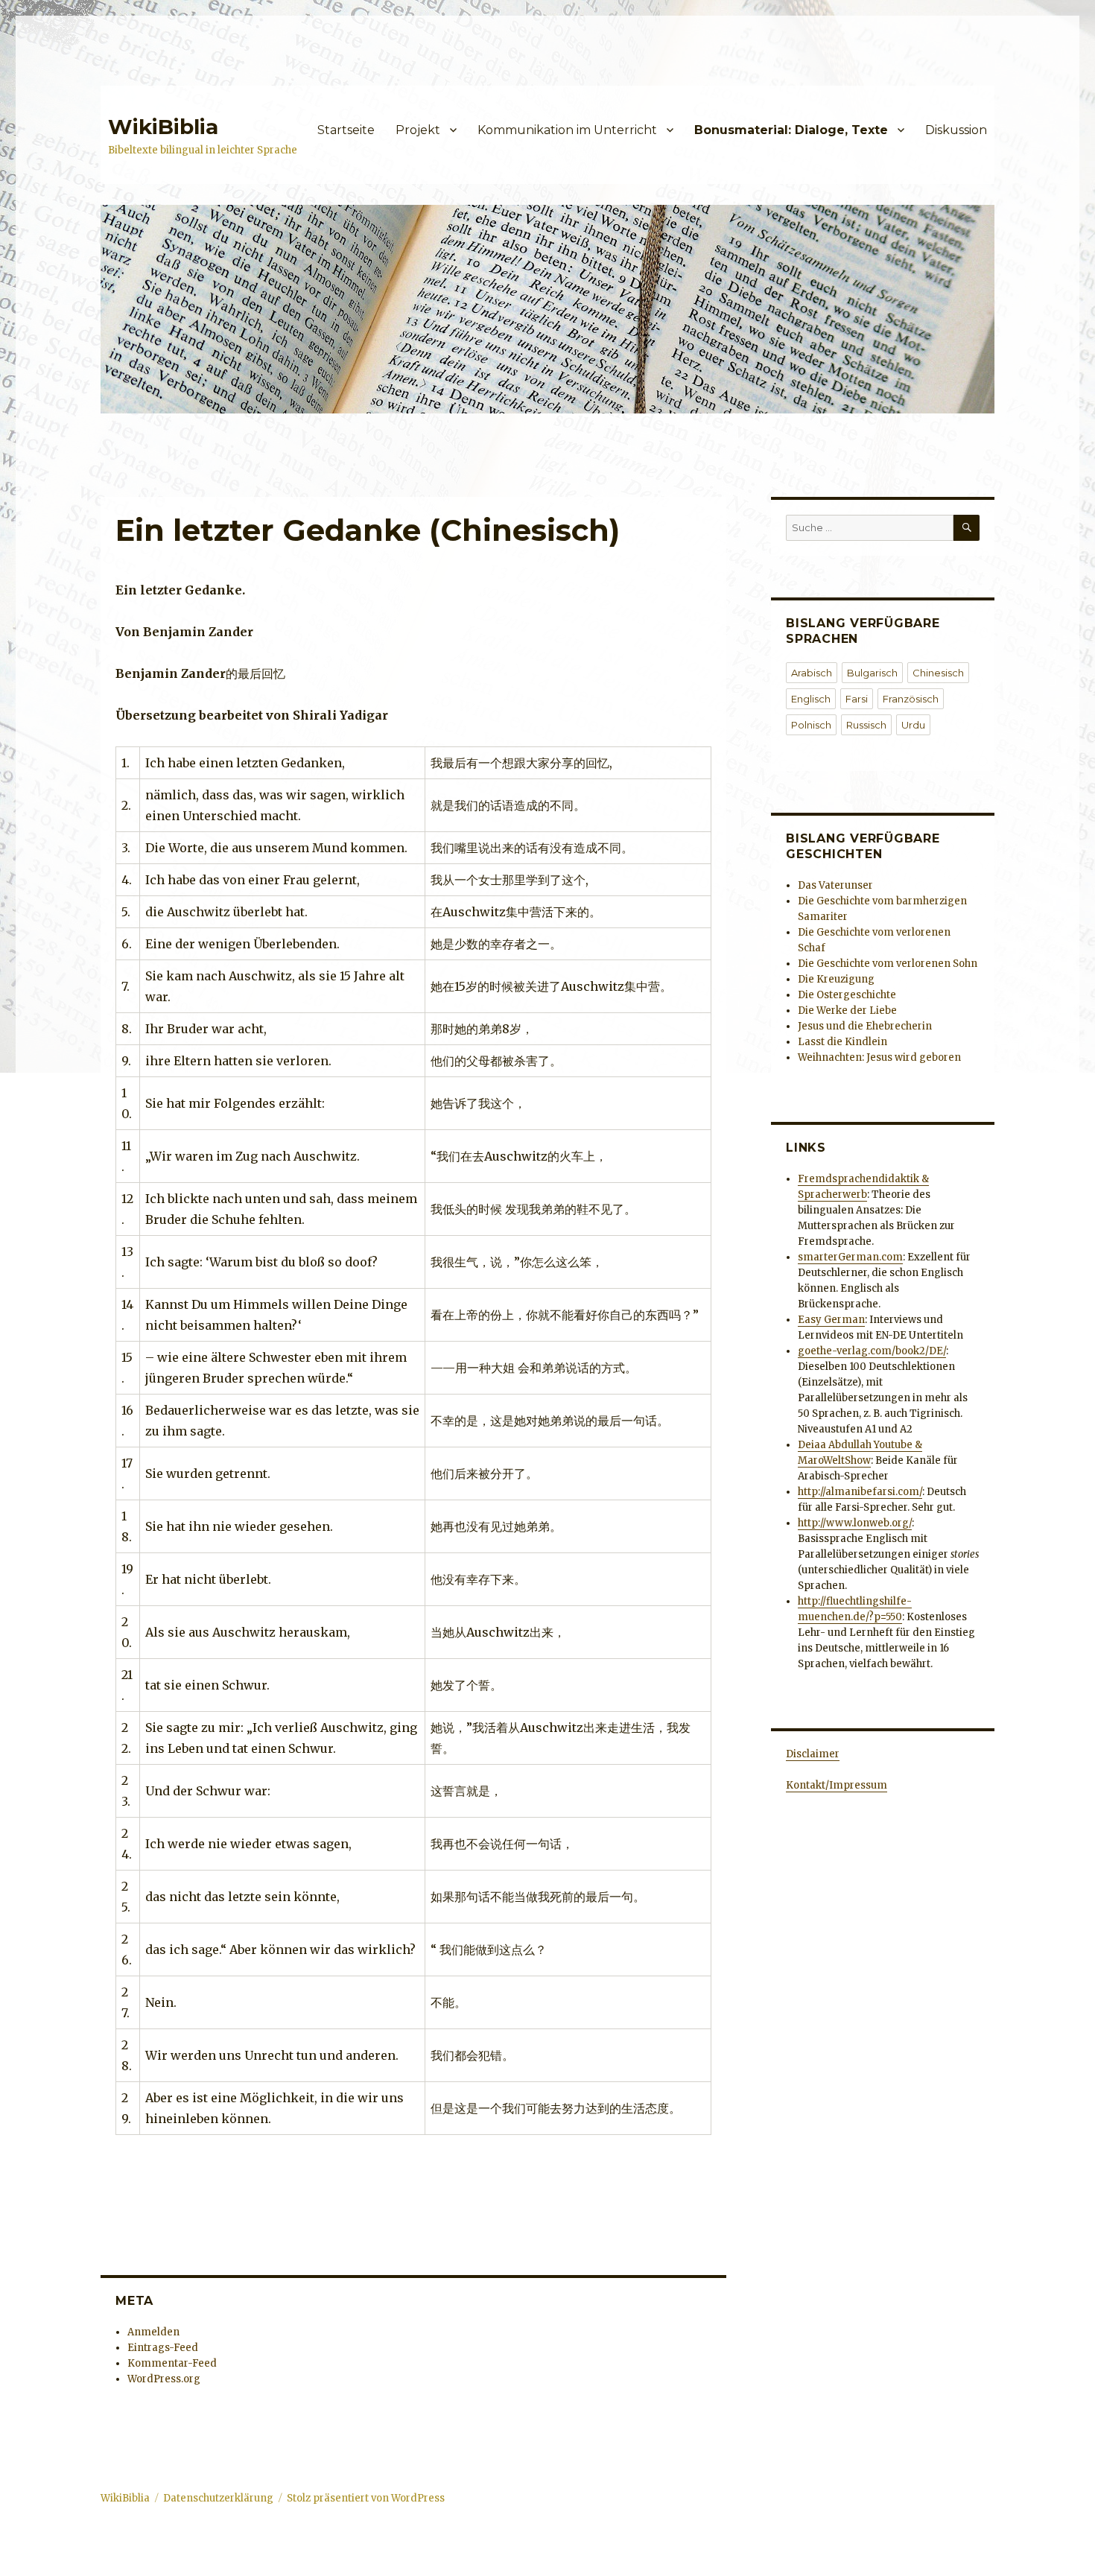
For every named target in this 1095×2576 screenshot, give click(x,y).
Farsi (857, 699)
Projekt (418, 130)
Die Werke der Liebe (847, 1011)
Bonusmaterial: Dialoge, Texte (791, 130)
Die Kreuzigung (836, 979)
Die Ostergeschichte (847, 995)
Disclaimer (813, 1754)
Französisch (911, 699)
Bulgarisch (872, 673)
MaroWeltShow (834, 1460)
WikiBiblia (163, 127)
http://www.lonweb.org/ (855, 1523)
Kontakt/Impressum (837, 1785)
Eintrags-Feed (163, 2348)
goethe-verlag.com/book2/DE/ (872, 1351)
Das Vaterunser (835, 885)
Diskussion (956, 130)
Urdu (913, 725)
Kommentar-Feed (172, 2363)
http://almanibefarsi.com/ (860, 1492)
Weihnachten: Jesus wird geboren (879, 1057)
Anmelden (153, 2332)
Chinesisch (938, 673)
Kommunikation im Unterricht (567, 130)
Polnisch (811, 725)
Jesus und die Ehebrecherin (865, 1026)
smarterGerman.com (850, 1257)
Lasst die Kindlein (842, 1042)
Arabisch (812, 673)
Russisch (866, 725)
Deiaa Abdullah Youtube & (860, 1445)
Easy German (831, 1320)
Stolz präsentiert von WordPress (366, 2498)
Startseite (346, 130)
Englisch (811, 699)
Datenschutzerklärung (218, 2498)
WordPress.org (164, 2379)
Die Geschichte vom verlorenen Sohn (888, 964)
